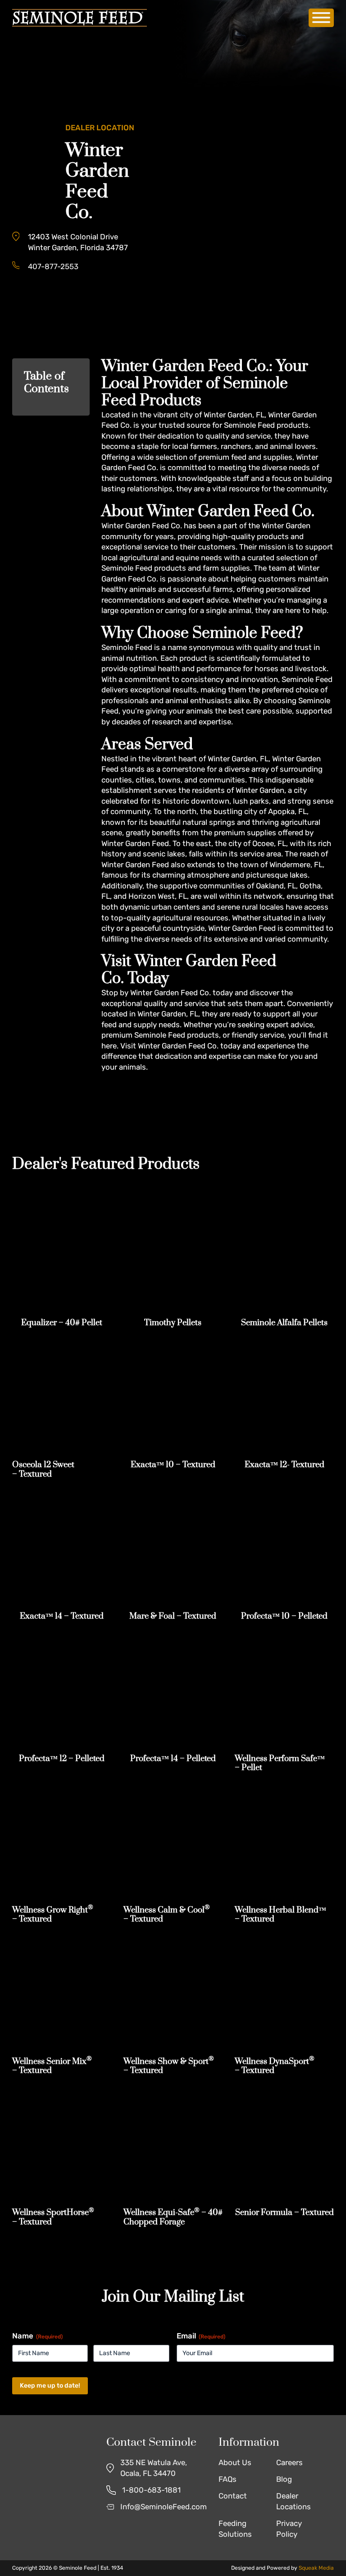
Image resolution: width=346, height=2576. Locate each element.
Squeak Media (316, 2568)
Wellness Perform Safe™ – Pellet (280, 1763)
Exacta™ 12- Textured (285, 1465)
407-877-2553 (53, 266)
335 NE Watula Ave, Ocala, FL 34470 (154, 2468)
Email (201, 2336)
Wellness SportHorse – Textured (53, 2217)
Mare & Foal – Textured (173, 1616)
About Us (235, 2462)
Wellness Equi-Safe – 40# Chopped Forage (173, 2217)
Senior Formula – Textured (285, 2212)
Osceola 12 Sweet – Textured (43, 1469)
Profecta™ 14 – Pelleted (173, 1759)
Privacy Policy (289, 2529)
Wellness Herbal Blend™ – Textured (280, 1915)
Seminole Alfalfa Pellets (284, 1323)
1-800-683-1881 (151, 2490)
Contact (233, 2496)
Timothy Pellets (173, 1323)
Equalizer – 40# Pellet (62, 1323)
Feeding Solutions (235, 2529)
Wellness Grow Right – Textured (53, 1915)
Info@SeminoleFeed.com (164, 2507)
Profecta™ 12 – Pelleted (62, 1759)
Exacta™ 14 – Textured (62, 1616)
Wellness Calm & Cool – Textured (167, 1915)
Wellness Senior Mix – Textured (52, 2066)
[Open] (321, 18)
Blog (284, 2479)
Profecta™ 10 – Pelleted (284, 1616)
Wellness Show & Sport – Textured (169, 2066)
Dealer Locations (294, 2501)
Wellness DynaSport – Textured (275, 2066)
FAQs (228, 2479)
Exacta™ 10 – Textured (173, 1465)
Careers (289, 2462)
